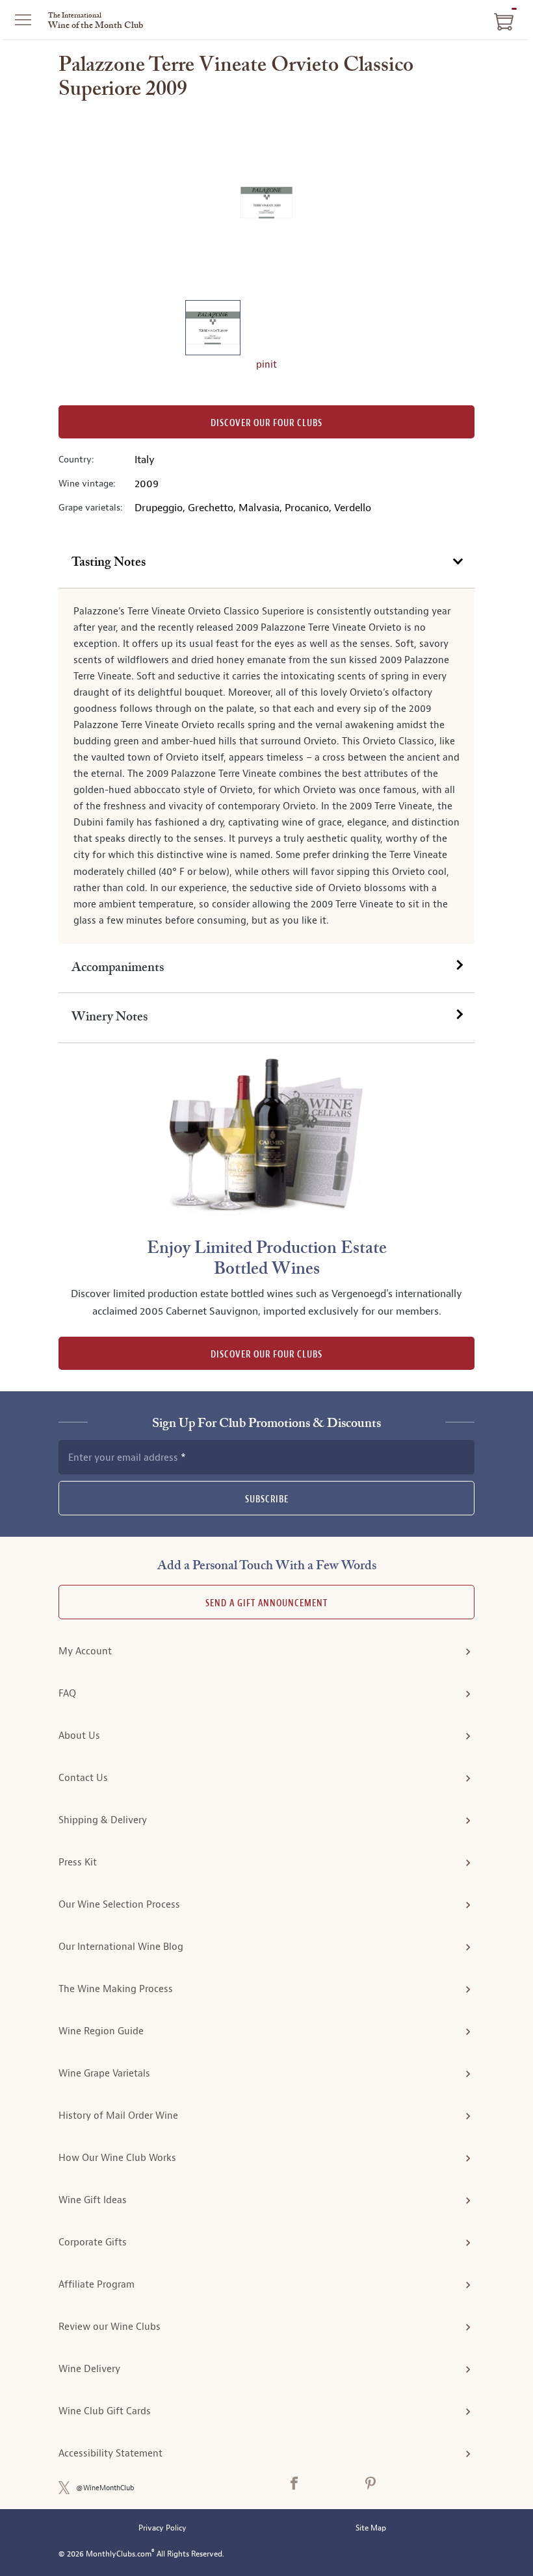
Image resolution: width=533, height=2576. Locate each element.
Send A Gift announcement (266, 1603)
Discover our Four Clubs (266, 423)
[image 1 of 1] (213, 330)
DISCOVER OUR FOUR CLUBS (266, 1355)
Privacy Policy (162, 2528)
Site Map (371, 2528)
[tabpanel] (266, 766)
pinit (266, 365)
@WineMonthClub (105, 2488)
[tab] (266, 563)
